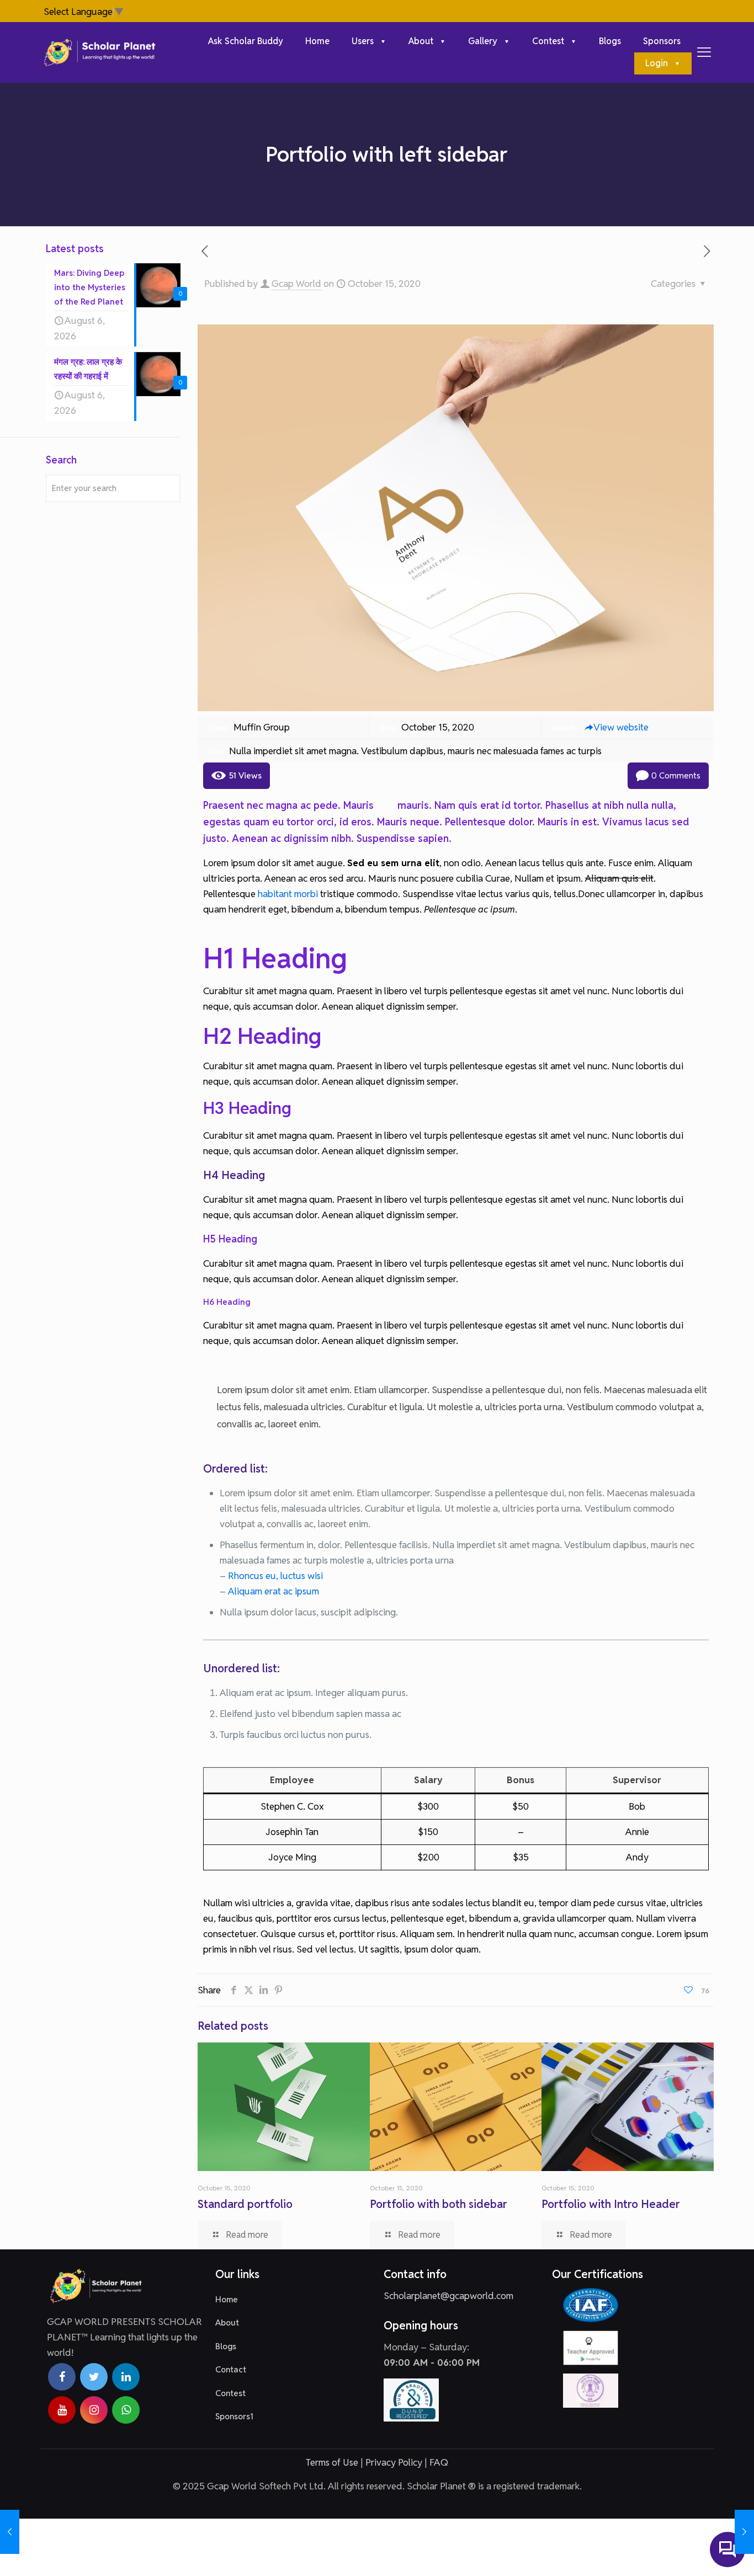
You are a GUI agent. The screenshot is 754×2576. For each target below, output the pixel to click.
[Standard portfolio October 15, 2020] (744, 2532)
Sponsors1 (234, 2416)
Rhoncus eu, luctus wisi (275, 1576)
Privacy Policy (394, 2462)
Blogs (226, 2346)
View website (621, 727)
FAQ (439, 2462)
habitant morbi (288, 894)
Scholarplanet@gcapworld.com (448, 2296)
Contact (231, 2369)
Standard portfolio (245, 2204)
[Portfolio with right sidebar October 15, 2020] (10, 2532)
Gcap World (296, 284)
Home (227, 2299)
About (227, 2322)
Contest (230, 2393)
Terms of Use (332, 2462)
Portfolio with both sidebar (439, 2204)
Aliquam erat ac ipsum (274, 1591)
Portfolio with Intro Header (611, 2204)
